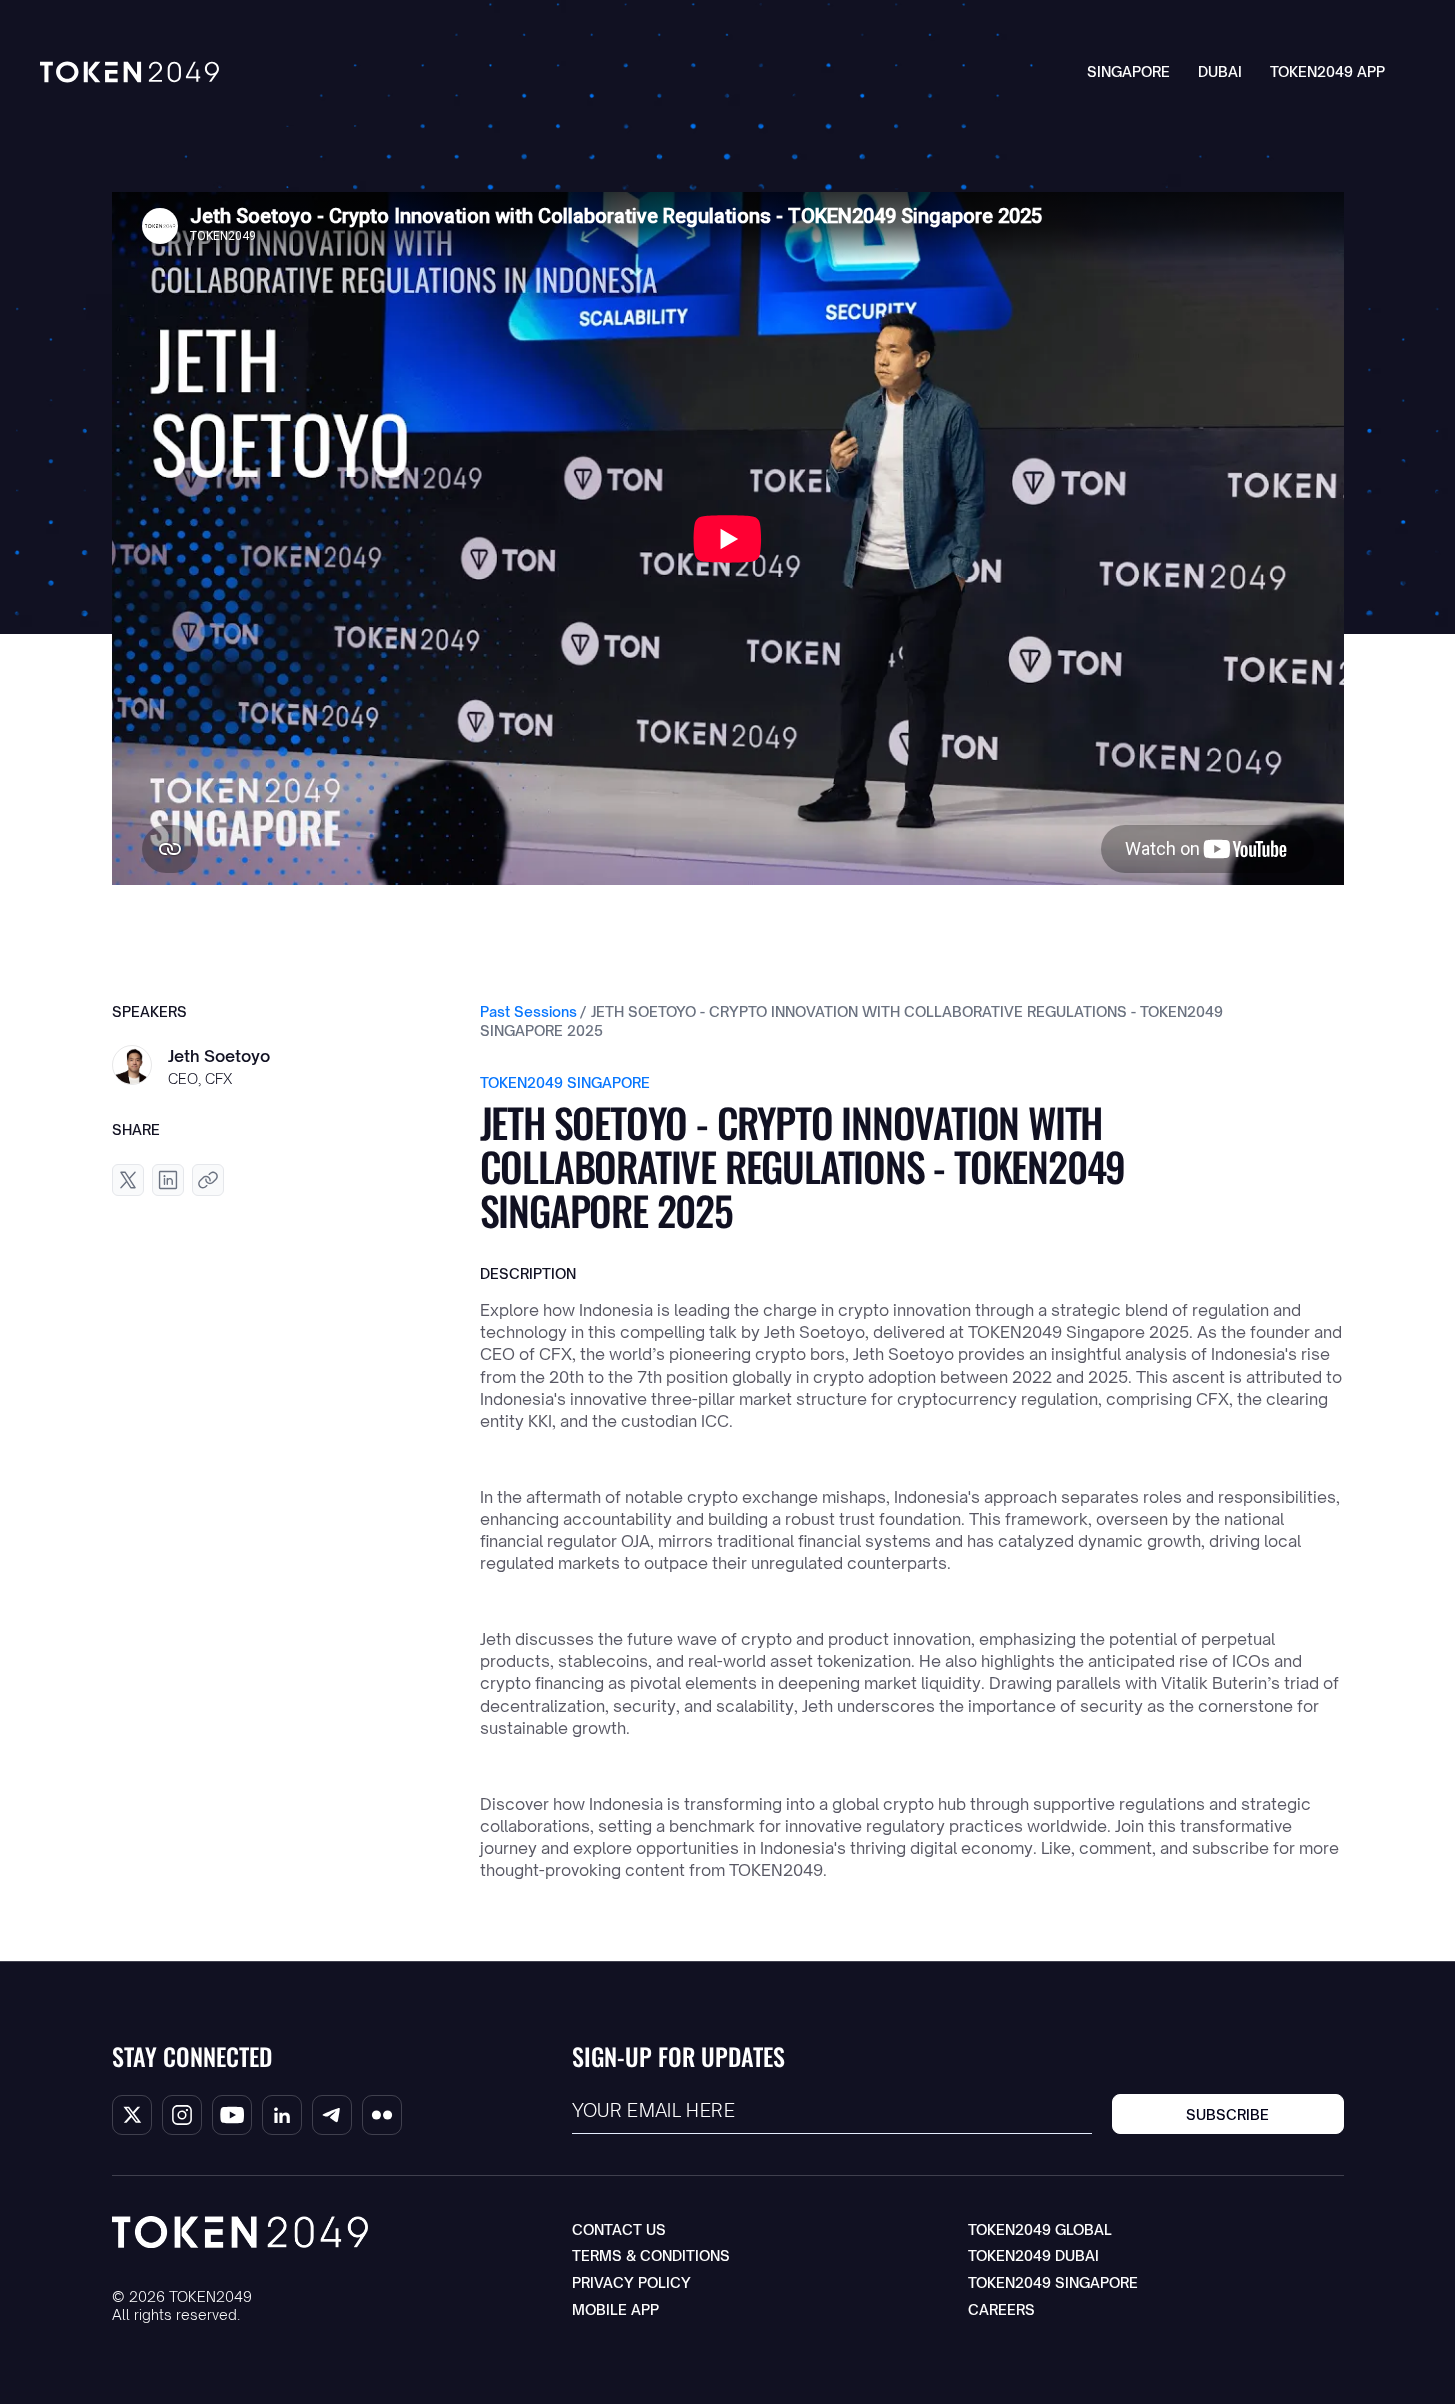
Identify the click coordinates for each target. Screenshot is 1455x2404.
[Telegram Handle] (332, 2115)
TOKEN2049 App (1327, 71)
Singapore (1128, 71)
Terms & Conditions (651, 2255)
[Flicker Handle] (382, 2115)
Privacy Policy (631, 2282)
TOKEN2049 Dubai (1033, 2255)
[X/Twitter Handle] (132, 2115)
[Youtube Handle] (232, 2115)
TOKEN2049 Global (1040, 2229)
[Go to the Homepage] (129, 72)
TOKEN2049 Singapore (1053, 2282)
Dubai (1220, 71)
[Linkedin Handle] (282, 2115)
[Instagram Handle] (182, 2115)
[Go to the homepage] (240, 2231)
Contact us (619, 2229)
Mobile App (615, 2309)
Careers (1001, 2309)
